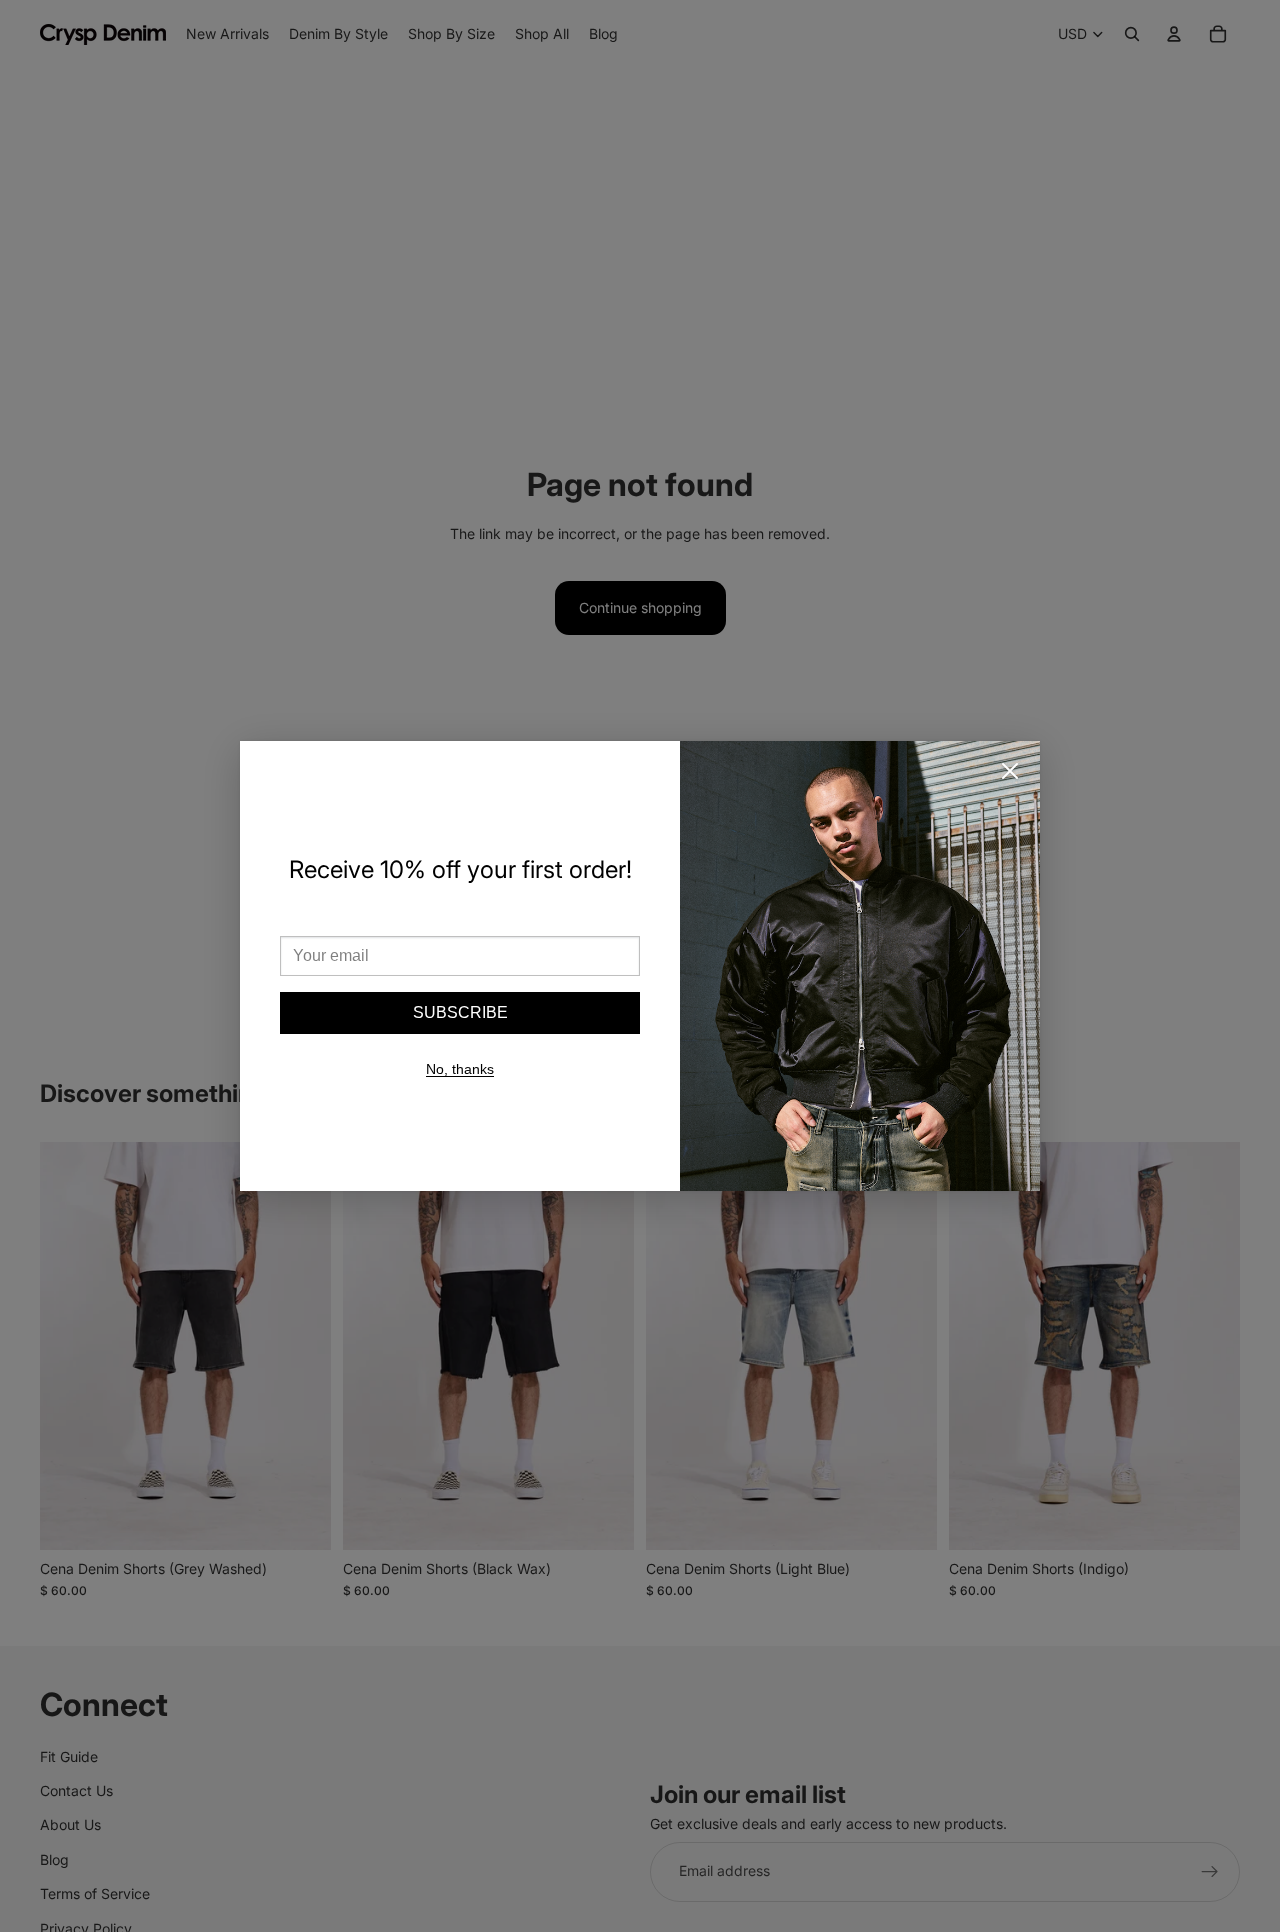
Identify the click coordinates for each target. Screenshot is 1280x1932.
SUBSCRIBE (460, 1012)
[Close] (1010, 771)
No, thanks (460, 1069)
